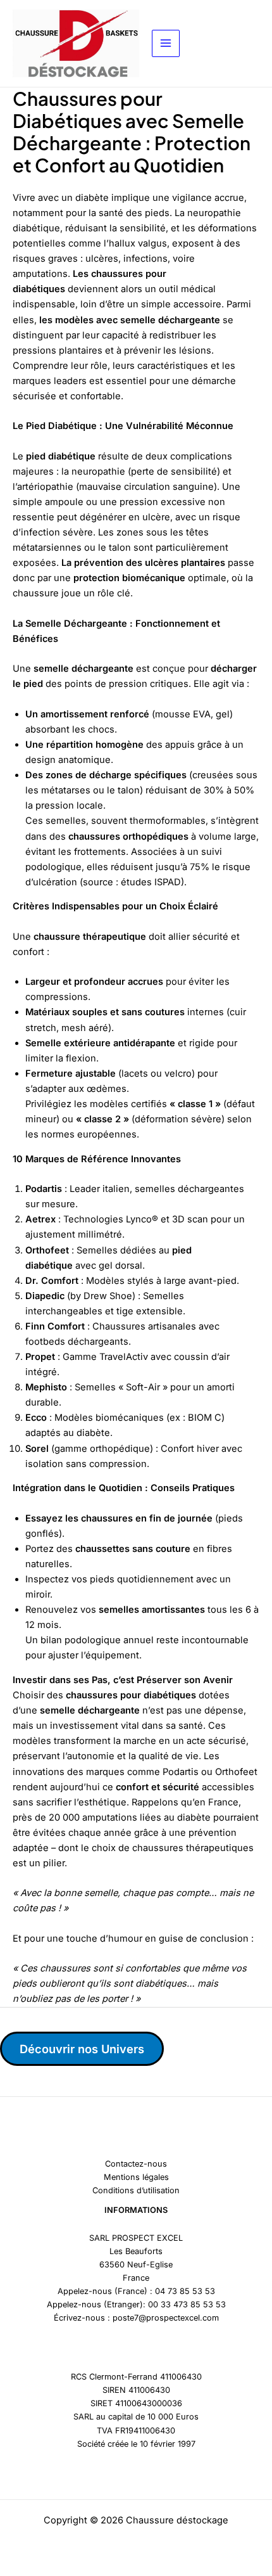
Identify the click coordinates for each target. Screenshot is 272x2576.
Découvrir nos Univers (82, 2049)
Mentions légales (136, 2177)
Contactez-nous (136, 2164)
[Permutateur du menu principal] (166, 44)
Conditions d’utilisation (136, 2190)
